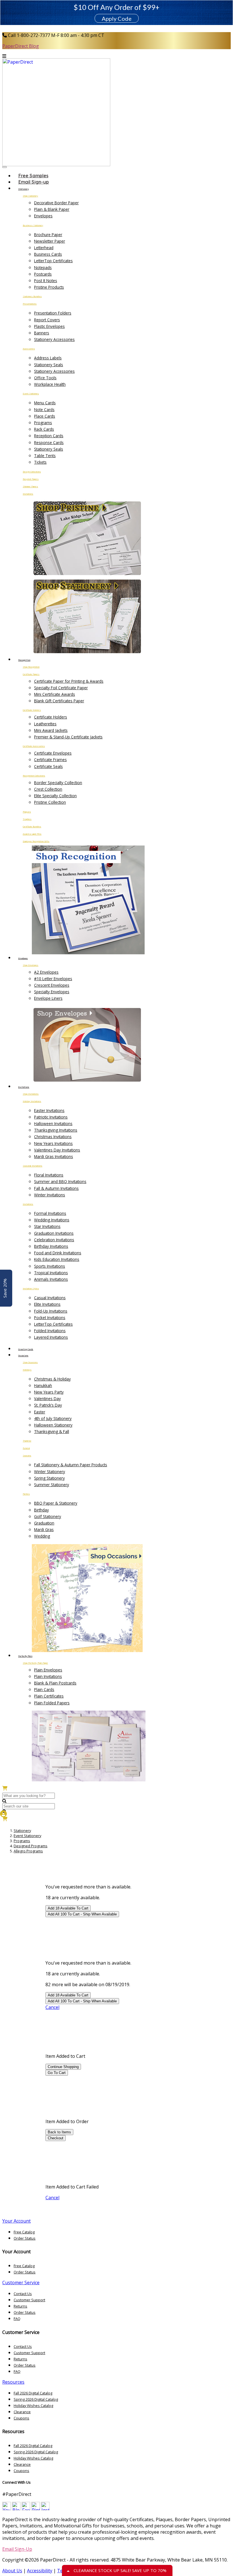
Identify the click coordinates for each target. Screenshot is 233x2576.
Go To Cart (57, 2073)
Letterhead (44, 248)
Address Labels (48, 358)
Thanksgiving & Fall (52, 1431)
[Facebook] (26, 2509)
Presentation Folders (53, 313)
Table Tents (45, 456)
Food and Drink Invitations (58, 1253)
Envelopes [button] (23, 958)
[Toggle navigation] (5, 167)
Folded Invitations (50, 1331)
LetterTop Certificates (53, 261)
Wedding (42, 1536)
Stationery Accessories (54, 339)
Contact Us (23, 2294)
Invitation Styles (31, 1288)
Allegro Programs (28, 1851)
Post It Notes (46, 281)
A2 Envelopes (46, 972)
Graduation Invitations (54, 1233)
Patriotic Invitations (51, 1117)
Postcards (43, 274)
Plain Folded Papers (52, 1703)
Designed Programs (31, 1846)
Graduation (44, 1523)
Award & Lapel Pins (32, 834)
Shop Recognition (31, 667)
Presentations (30, 304)
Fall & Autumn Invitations (56, 1188)
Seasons (27, 1455)
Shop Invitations (31, 1094)
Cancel (52, 2007)
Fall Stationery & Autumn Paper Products (71, 1465)
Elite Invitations (47, 1304)
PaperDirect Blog (21, 46)
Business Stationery (33, 225)
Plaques (27, 812)
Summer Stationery (52, 1485)
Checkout (56, 2138)
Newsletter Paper (50, 241)
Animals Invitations (51, 1279)
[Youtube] (7, 2509)
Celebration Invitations (54, 1240)
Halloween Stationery (53, 1425)
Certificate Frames (50, 760)
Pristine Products (49, 287)
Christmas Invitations (53, 1137)
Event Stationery (31, 393)
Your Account (16, 2221)
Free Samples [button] (33, 176)
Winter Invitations (50, 1195)
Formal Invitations (50, 1213)
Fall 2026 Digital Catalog (33, 2393)
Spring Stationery (49, 1478)
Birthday (41, 1510)
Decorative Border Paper (56, 203)
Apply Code (117, 18)
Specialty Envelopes (52, 992)
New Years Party (49, 1392)
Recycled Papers (31, 479)
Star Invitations (47, 1226)
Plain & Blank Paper (52, 209)
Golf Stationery (48, 1516)
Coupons (21, 2418)
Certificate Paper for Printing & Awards (69, 681)
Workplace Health (50, 384)
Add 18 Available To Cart (68, 1908)
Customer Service (21, 2283)
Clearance (22, 2412)
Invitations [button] (24, 1087)
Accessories (29, 349)
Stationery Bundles (32, 296)
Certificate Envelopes (53, 753)
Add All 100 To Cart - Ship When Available (82, 1914)
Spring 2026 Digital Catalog (36, 2399)
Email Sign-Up (17, 2549)
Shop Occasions (30, 1362)
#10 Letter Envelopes (53, 979)
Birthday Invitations (51, 1246)
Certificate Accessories (34, 746)
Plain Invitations (48, 1676)
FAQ (17, 2319)
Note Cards (44, 410)
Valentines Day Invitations (57, 1150)
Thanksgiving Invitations (56, 1130)
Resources (13, 2382)
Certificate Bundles (32, 826)
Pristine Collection (50, 802)
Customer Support (29, 2300)
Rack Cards (44, 429)
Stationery (22, 1831)
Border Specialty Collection (58, 783)
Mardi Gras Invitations (54, 1156)
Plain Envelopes (48, 1670)
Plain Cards (44, 1689)
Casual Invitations (50, 1298)
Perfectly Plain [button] (25, 1656)
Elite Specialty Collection (55, 796)
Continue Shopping (63, 2067)
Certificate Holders (32, 710)
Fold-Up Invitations (51, 1311)
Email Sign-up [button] (34, 182)
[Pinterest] (36, 2509)
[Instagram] (45, 2509)
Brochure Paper (48, 235)
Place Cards (45, 416)
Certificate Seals (48, 766)
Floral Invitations (49, 1175)
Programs (43, 423)
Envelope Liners (48, 998)
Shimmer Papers (30, 486)
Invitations (28, 494)
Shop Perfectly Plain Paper (35, 1663)
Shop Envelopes (31, 965)
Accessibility (40, 2571)
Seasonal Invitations (33, 1166)
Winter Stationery (50, 1472)
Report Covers (47, 320)
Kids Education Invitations (57, 1259)
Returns (20, 2306)
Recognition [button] (24, 660)
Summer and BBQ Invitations (60, 1181)
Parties (26, 1494)
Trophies (27, 819)
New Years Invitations (53, 1143)
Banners (42, 333)
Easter (40, 1412)
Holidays (27, 1370)
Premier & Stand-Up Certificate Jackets (68, 737)
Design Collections (32, 472)
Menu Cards (45, 403)
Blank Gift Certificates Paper (59, 701)
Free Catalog (24, 2232)
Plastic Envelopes (49, 326)
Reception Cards (49, 436)
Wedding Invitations (52, 1220)
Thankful (27, 1441)
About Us (12, 2571)
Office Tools (45, 378)
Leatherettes (45, 724)
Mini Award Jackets (51, 730)
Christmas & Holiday (52, 1379)
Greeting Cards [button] (26, 1349)
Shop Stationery (30, 196)
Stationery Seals (49, 365)
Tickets (40, 462)
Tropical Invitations (51, 1273)
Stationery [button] (23, 189)
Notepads (43, 267)
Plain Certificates (49, 1696)
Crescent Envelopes (52, 985)
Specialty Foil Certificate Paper (61, 688)
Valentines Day (47, 1399)
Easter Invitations (49, 1110)
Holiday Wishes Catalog (33, 2406)
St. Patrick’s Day (48, 1405)
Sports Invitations (50, 1266)
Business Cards (48, 254)
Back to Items (59, 2132)
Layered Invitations (51, 1337)
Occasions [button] (23, 1356)
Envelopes (43, 216)
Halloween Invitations (53, 1124)
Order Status (25, 2238)
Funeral (26, 1448)
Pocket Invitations (50, 1318)
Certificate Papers (31, 674)
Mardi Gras (44, 1529)
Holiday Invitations (32, 1101)
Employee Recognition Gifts (36, 841)
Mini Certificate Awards (55, 694)
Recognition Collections (34, 776)
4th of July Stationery (53, 1418)
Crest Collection (48, 789)
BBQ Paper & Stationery (56, 1503)
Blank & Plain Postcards (55, 1683)
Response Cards (49, 442)
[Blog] (16, 2509)
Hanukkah (43, 1385)
